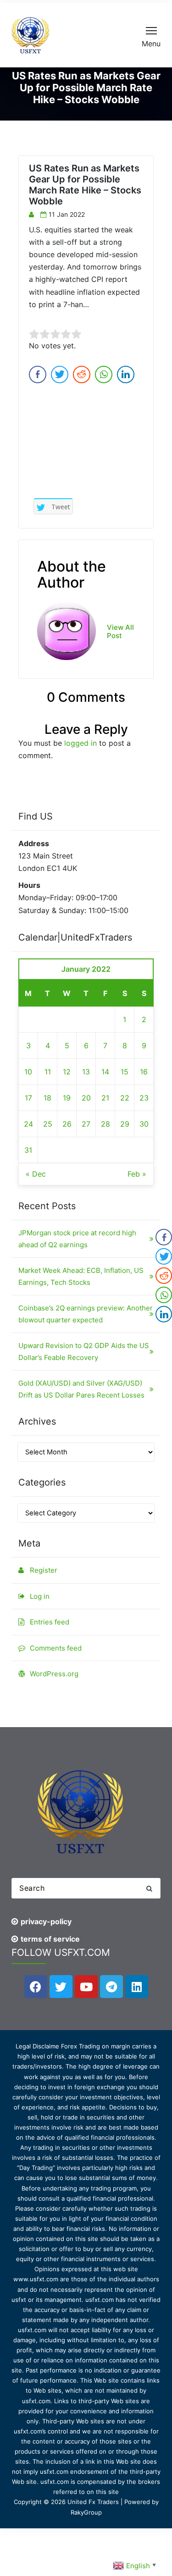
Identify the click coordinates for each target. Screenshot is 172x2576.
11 (48, 1072)
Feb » (137, 1174)
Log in (40, 1596)
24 (28, 1124)
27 (86, 1124)
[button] (149, 1888)
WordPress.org (54, 1674)
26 (67, 1124)
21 (105, 1098)
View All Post (120, 632)
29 (125, 1124)
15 (125, 1072)
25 (48, 1124)
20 (86, 1098)
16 (144, 1072)
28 (105, 1124)
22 (125, 1098)
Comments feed (56, 1648)
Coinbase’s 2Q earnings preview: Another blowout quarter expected (86, 1314)
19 (67, 1098)
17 (28, 1098)
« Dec (36, 1174)
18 (47, 1098)
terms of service (50, 1939)
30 (144, 1124)
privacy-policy (46, 1921)
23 (144, 1098)
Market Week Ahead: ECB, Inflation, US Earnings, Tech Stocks (81, 1276)
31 (28, 1150)
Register (44, 1570)
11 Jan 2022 (67, 214)
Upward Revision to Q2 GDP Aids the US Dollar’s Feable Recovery (84, 1351)
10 (28, 1072)
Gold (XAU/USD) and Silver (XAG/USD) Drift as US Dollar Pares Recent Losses (81, 1389)
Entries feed (50, 1622)
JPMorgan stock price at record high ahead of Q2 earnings (77, 1239)
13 (86, 1072)
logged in (80, 743)
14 (105, 1072)
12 (67, 1072)
